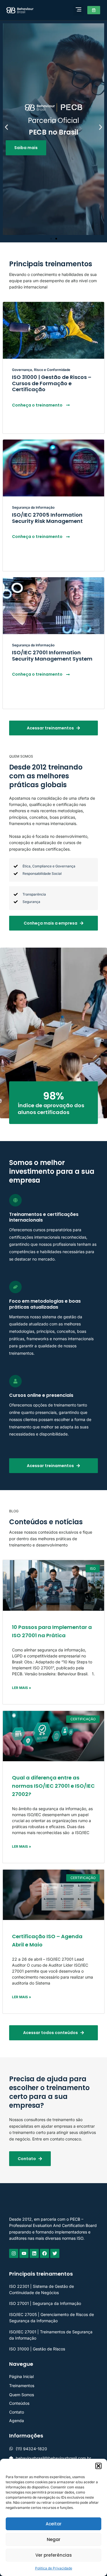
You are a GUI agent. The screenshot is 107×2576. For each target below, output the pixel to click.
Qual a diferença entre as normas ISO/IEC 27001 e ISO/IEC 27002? (53, 1786)
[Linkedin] (34, 2253)
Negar (54, 2539)
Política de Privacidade (54, 2568)
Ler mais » (22, 1688)
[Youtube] (24, 2253)
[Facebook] (45, 2253)
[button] (98, 2466)
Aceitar (54, 2524)
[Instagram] (14, 2253)
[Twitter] (55, 2253)
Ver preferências (54, 2555)
